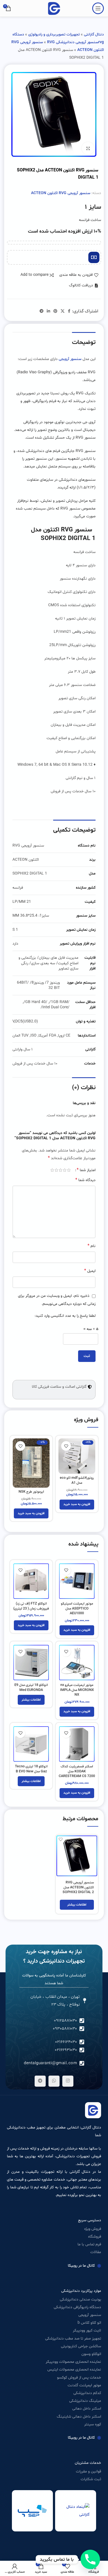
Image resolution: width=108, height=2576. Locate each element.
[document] (54, 1288)
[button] (8, 1252)
